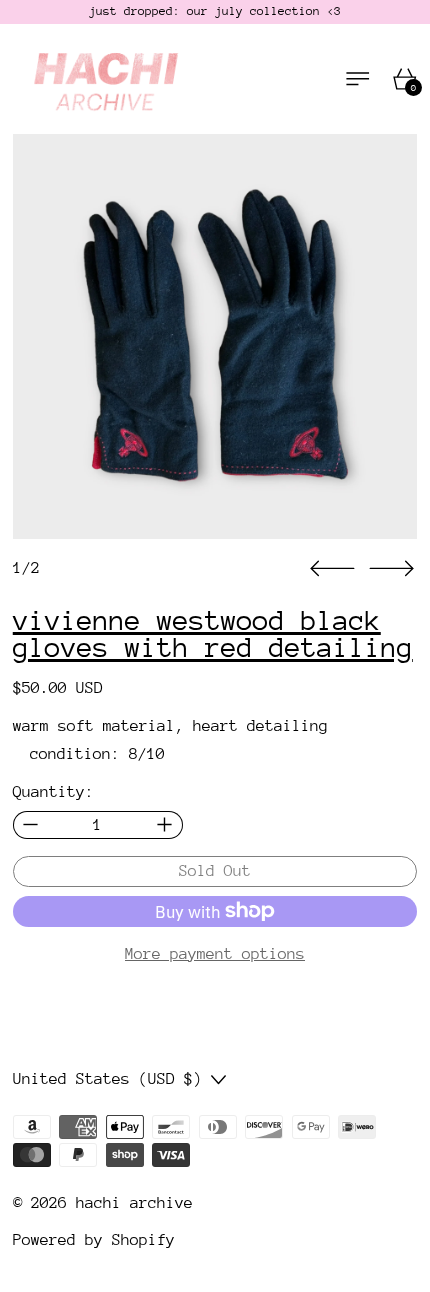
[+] (165, 825)
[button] (215, 336)
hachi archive (134, 1203)
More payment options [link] (215, 954)
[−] (30, 825)
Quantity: (53, 792)
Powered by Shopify (94, 1240)
